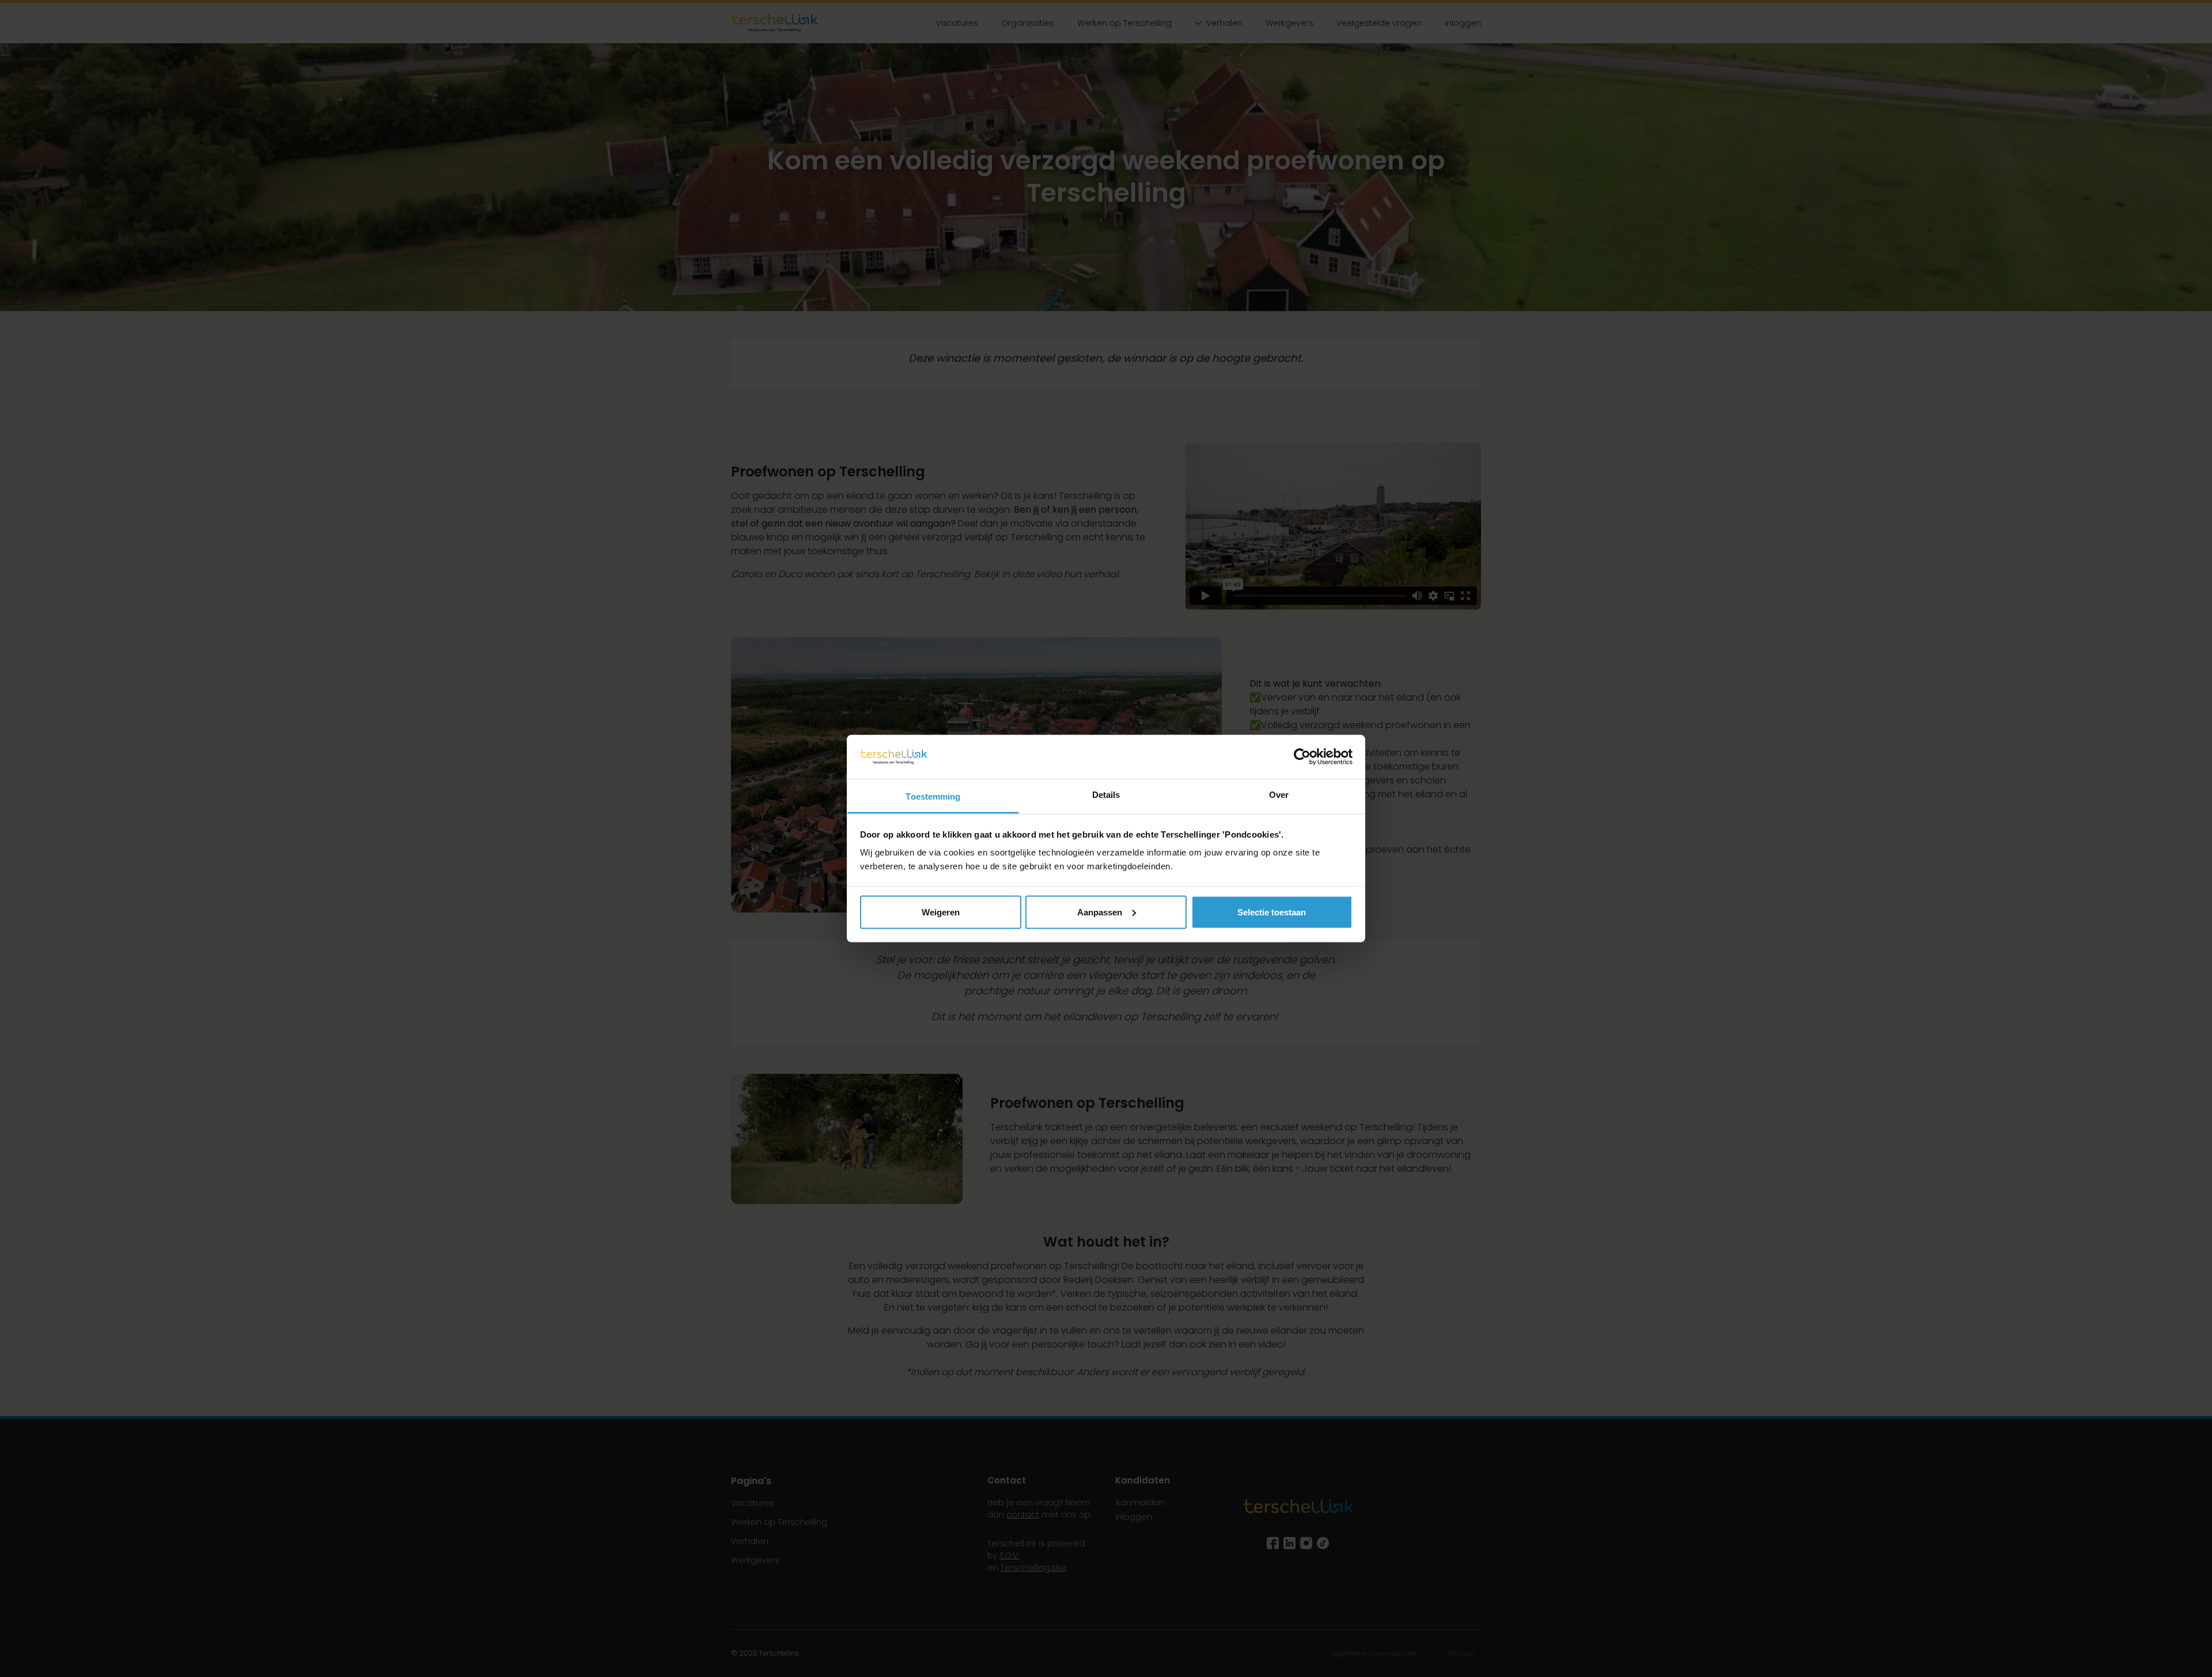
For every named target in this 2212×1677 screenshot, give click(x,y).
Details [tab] (1106, 795)
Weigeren (941, 912)
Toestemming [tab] (933, 796)
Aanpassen (1100, 912)
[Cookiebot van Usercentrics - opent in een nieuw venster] (1302, 756)
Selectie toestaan (1272, 912)
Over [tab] (1279, 795)
